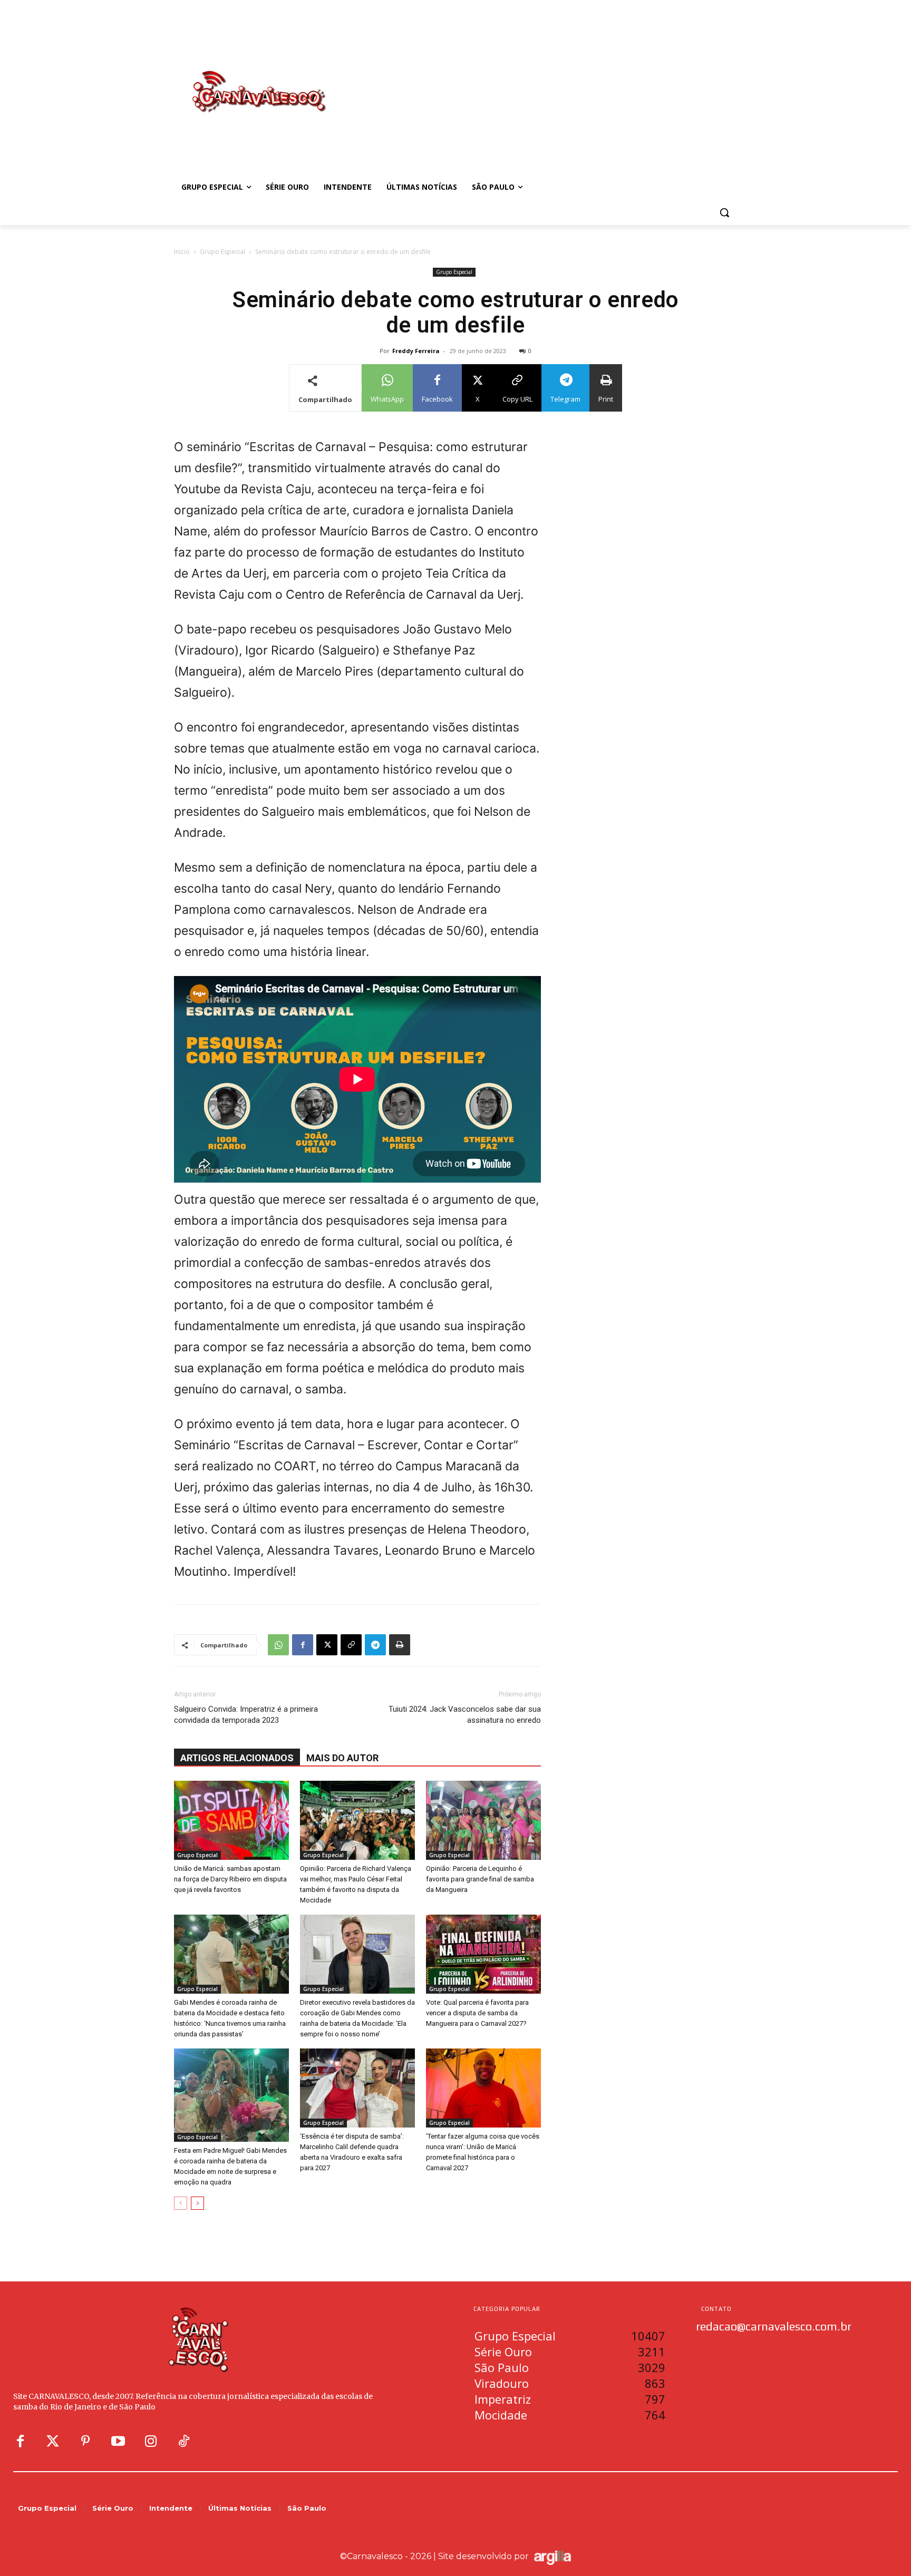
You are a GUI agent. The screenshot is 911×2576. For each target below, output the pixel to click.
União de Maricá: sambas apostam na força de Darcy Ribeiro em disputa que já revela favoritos (230, 1879)
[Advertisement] (540, 81)
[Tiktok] (183, 2442)
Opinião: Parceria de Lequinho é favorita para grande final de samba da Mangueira (480, 1879)
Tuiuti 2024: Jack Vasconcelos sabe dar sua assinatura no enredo (465, 1715)
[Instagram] (151, 2442)
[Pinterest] (85, 2442)
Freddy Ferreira (416, 351)
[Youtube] (118, 2442)
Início (182, 252)
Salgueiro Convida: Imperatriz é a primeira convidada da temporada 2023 (246, 1715)
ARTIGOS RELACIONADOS (237, 1758)
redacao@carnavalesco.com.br (774, 2326)
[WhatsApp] (278, 1645)
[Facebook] (303, 1645)
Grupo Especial (222, 252)
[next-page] (197, 2203)
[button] (724, 212)
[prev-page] (181, 2203)
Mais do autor (342, 1758)
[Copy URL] (351, 1645)
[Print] (400, 1645)
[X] (327, 1645)
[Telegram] (375, 1645)
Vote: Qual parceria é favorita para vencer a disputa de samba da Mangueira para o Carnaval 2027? (477, 2013)
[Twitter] (53, 2442)
